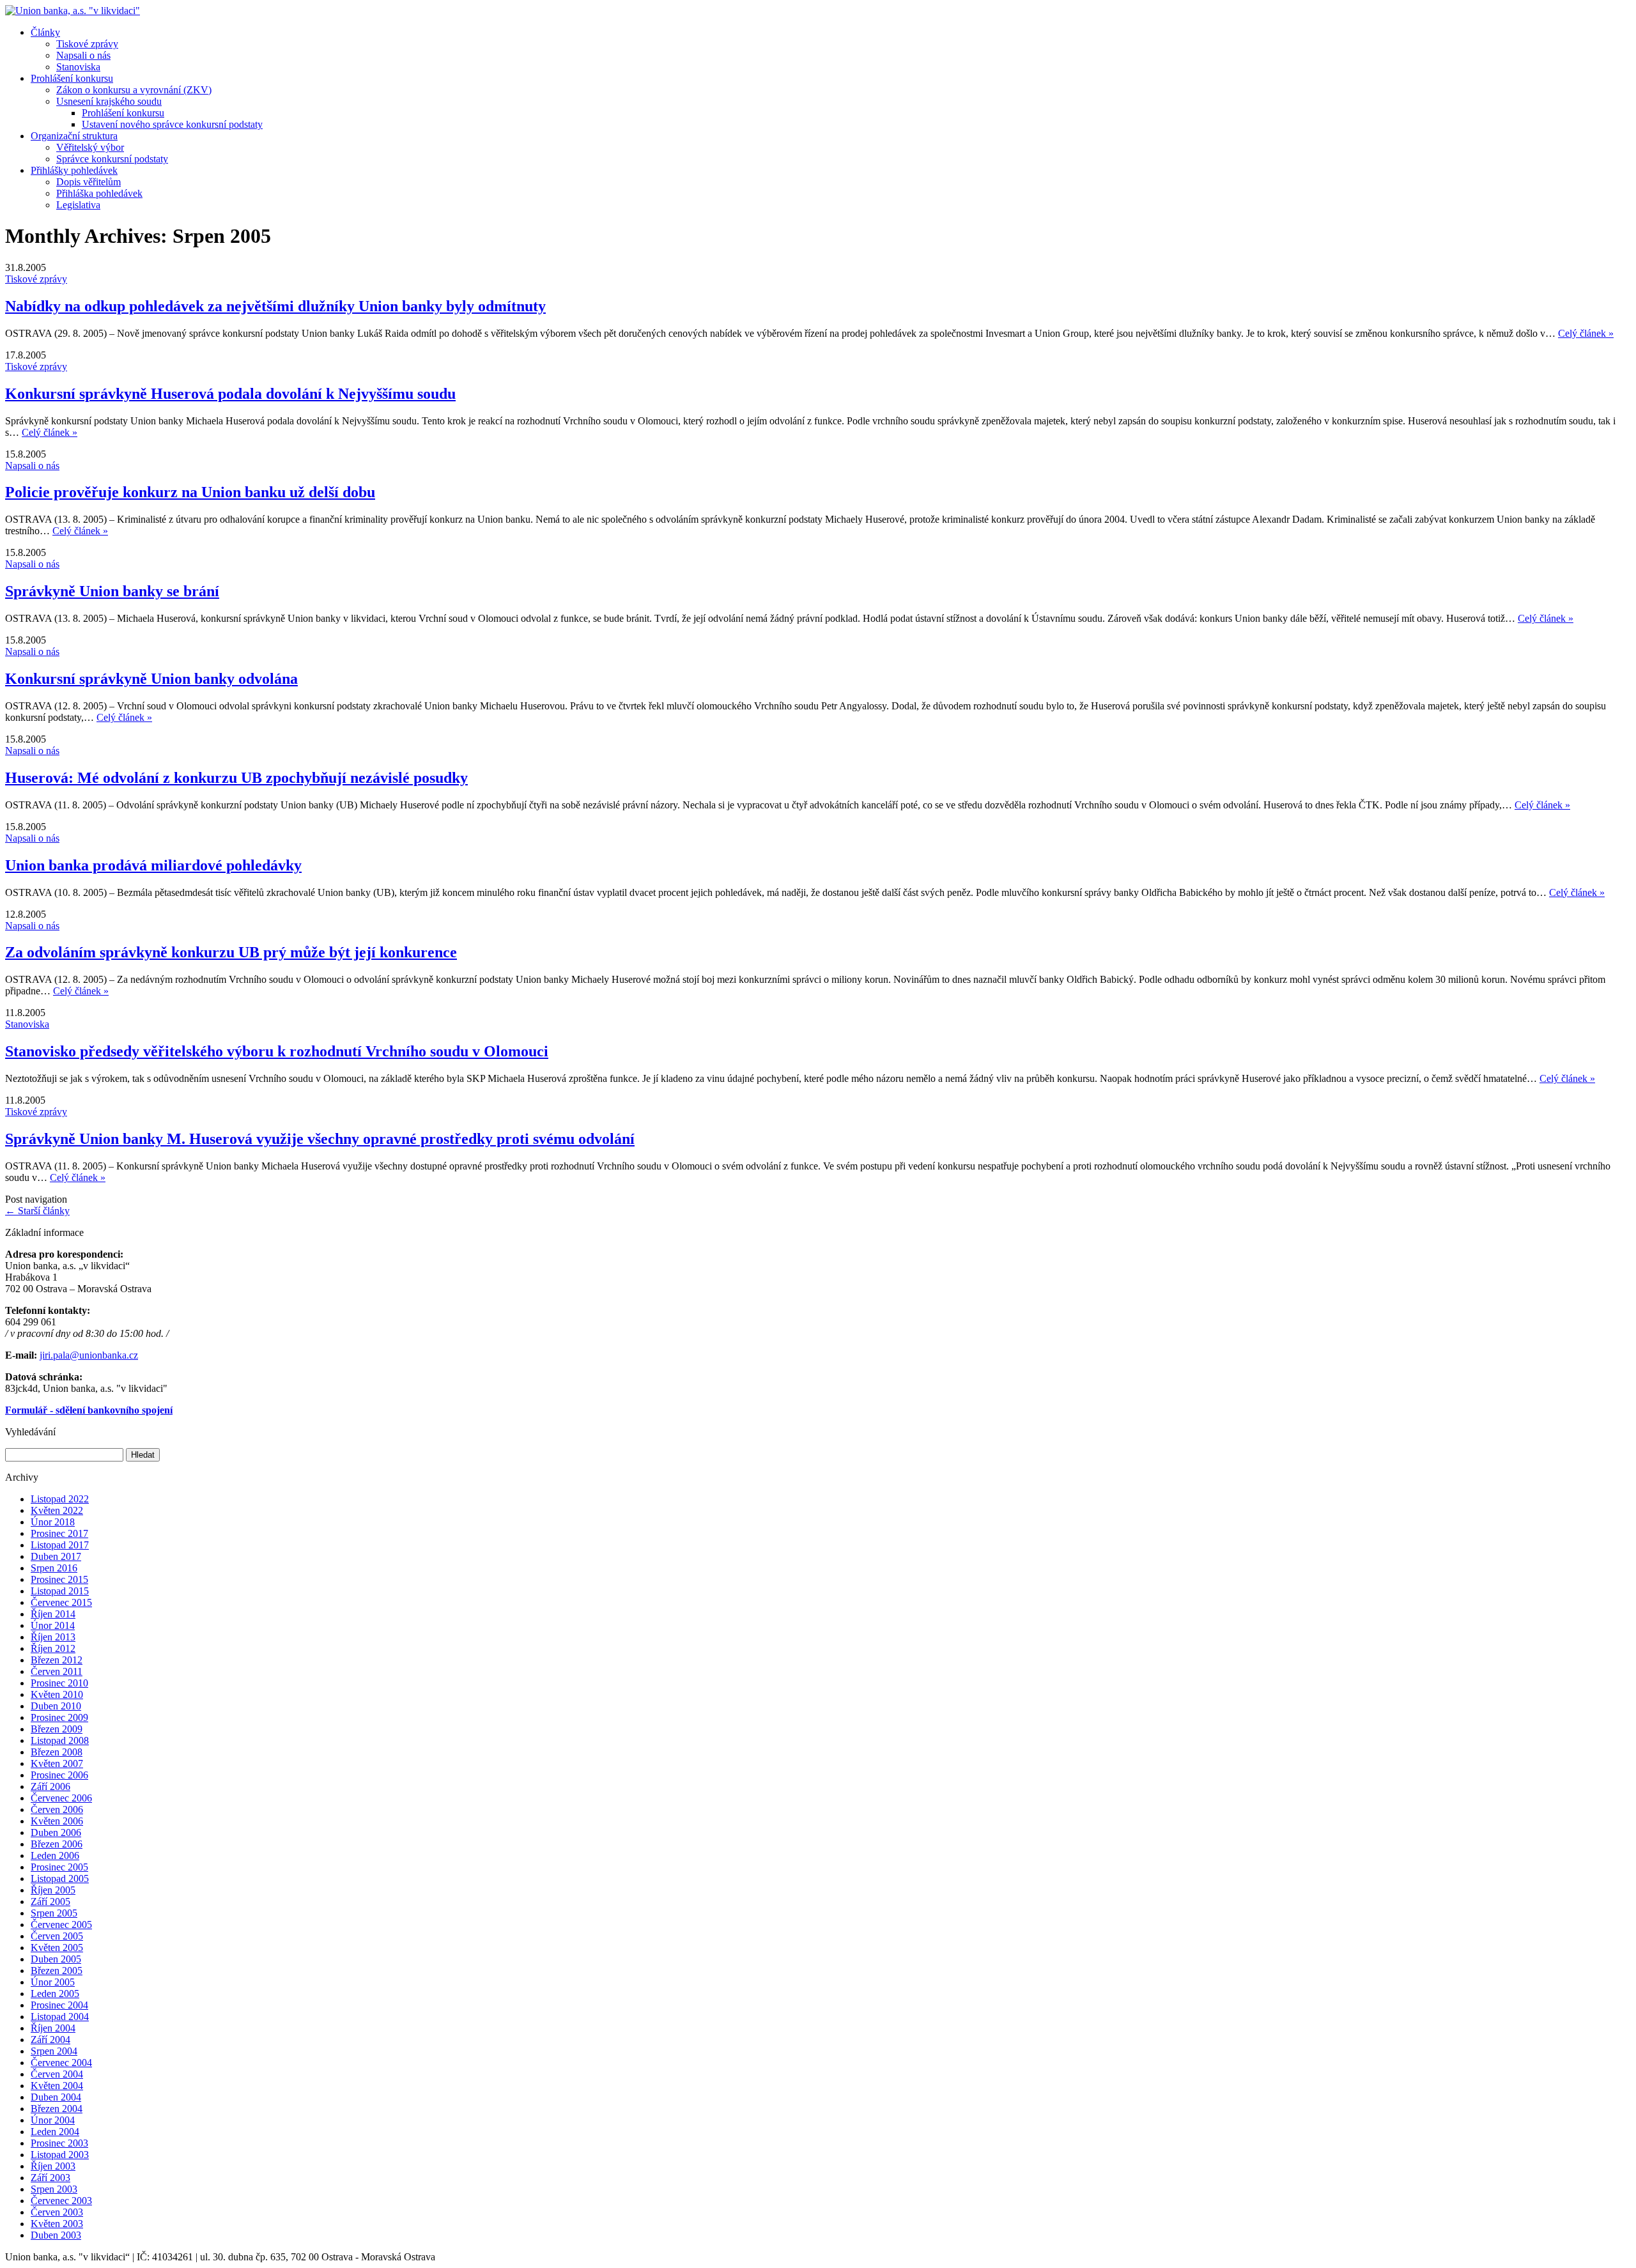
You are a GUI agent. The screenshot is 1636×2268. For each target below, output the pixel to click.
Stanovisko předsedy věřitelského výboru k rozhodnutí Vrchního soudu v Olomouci (277, 1051)
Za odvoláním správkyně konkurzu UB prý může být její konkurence (231, 952)
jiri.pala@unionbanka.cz (89, 1355)
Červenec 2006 (61, 1798)
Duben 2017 (56, 1556)
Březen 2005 (57, 1971)
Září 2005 (50, 1902)
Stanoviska (78, 67)
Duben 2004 (56, 2097)
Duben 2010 (56, 1706)
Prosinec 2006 (59, 1775)
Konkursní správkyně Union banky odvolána (151, 679)
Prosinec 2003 (59, 2143)
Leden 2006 (55, 1855)
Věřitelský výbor (90, 147)
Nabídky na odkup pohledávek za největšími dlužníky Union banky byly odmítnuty (275, 306)
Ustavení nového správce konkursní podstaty (172, 124)
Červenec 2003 (61, 2201)
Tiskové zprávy (87, 44)
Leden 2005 (55, 1994)
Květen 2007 (57, 1763)
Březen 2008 (57, 1752)
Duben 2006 (56, 1832)
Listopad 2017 (60, 1545)
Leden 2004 (55, 2132)
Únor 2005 (53, 1982)
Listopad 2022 (60, 1499)
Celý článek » (1586, 333)
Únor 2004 (53, 2120)
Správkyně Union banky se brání (112, 591)
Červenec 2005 (61, 1925)
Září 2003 (50, 2178)
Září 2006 (50, 1786)
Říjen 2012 (53, 1648)
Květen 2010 (57, 1694)
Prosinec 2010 (59, 1683)
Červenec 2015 (61, 1602)
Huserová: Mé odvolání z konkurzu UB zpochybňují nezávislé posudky (236, 778)
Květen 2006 (57, 1821)
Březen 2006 (57, 1844)
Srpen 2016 (54, 1568)
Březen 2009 (57, 1729)
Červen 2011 (57, 1671)
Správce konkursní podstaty (112, 159)
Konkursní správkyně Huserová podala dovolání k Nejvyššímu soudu (230, 394)
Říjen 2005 (53, 1890)
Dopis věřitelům (89, 182)
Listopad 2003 (60, 2155)
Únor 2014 (53, 1625)
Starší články (37, 1211)
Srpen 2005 (54, 1913)
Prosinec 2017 (59, 1533)
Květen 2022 (57, 1510)
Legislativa (78, 205)
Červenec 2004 (61, 2063)
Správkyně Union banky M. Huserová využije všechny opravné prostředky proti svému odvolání (320, 1139)
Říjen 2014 (53, 1614)
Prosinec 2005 (59, 1867)
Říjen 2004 (53, 2028)
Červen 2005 (57, 1936)
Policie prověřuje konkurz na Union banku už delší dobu (190, 492)
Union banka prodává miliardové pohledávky (153, 865)
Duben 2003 (56, 2235)
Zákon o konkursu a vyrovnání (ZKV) (134, 90)
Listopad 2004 (60, 2017)
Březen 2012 (57, 1660)
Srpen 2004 (54, 2051)
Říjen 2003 (53, 2166)
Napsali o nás (83, 55)
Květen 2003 (57, 2224)
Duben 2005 (56, 1959)
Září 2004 (50, 2040)
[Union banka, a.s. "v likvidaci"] (73, 11)
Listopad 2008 (60, 1740)
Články (45, 32)
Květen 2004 (57, 2086)
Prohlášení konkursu (72, 78)
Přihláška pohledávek (99, 193)
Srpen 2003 (54, 2189)
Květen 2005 (57, 1948)
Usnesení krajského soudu (109, 101)
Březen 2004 (57, 2109)
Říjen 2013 (53, 1637)
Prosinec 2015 (59, 1579)
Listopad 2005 (60, 1878)
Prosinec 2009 (59, 1717)
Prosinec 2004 (59, 2005)
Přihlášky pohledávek (74, 170)
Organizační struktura (74, 136)
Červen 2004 (57, 2074)
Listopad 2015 (60, 1591)
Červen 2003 (57, 2212)
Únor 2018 (53, 1522)
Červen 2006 (57, 1809)
